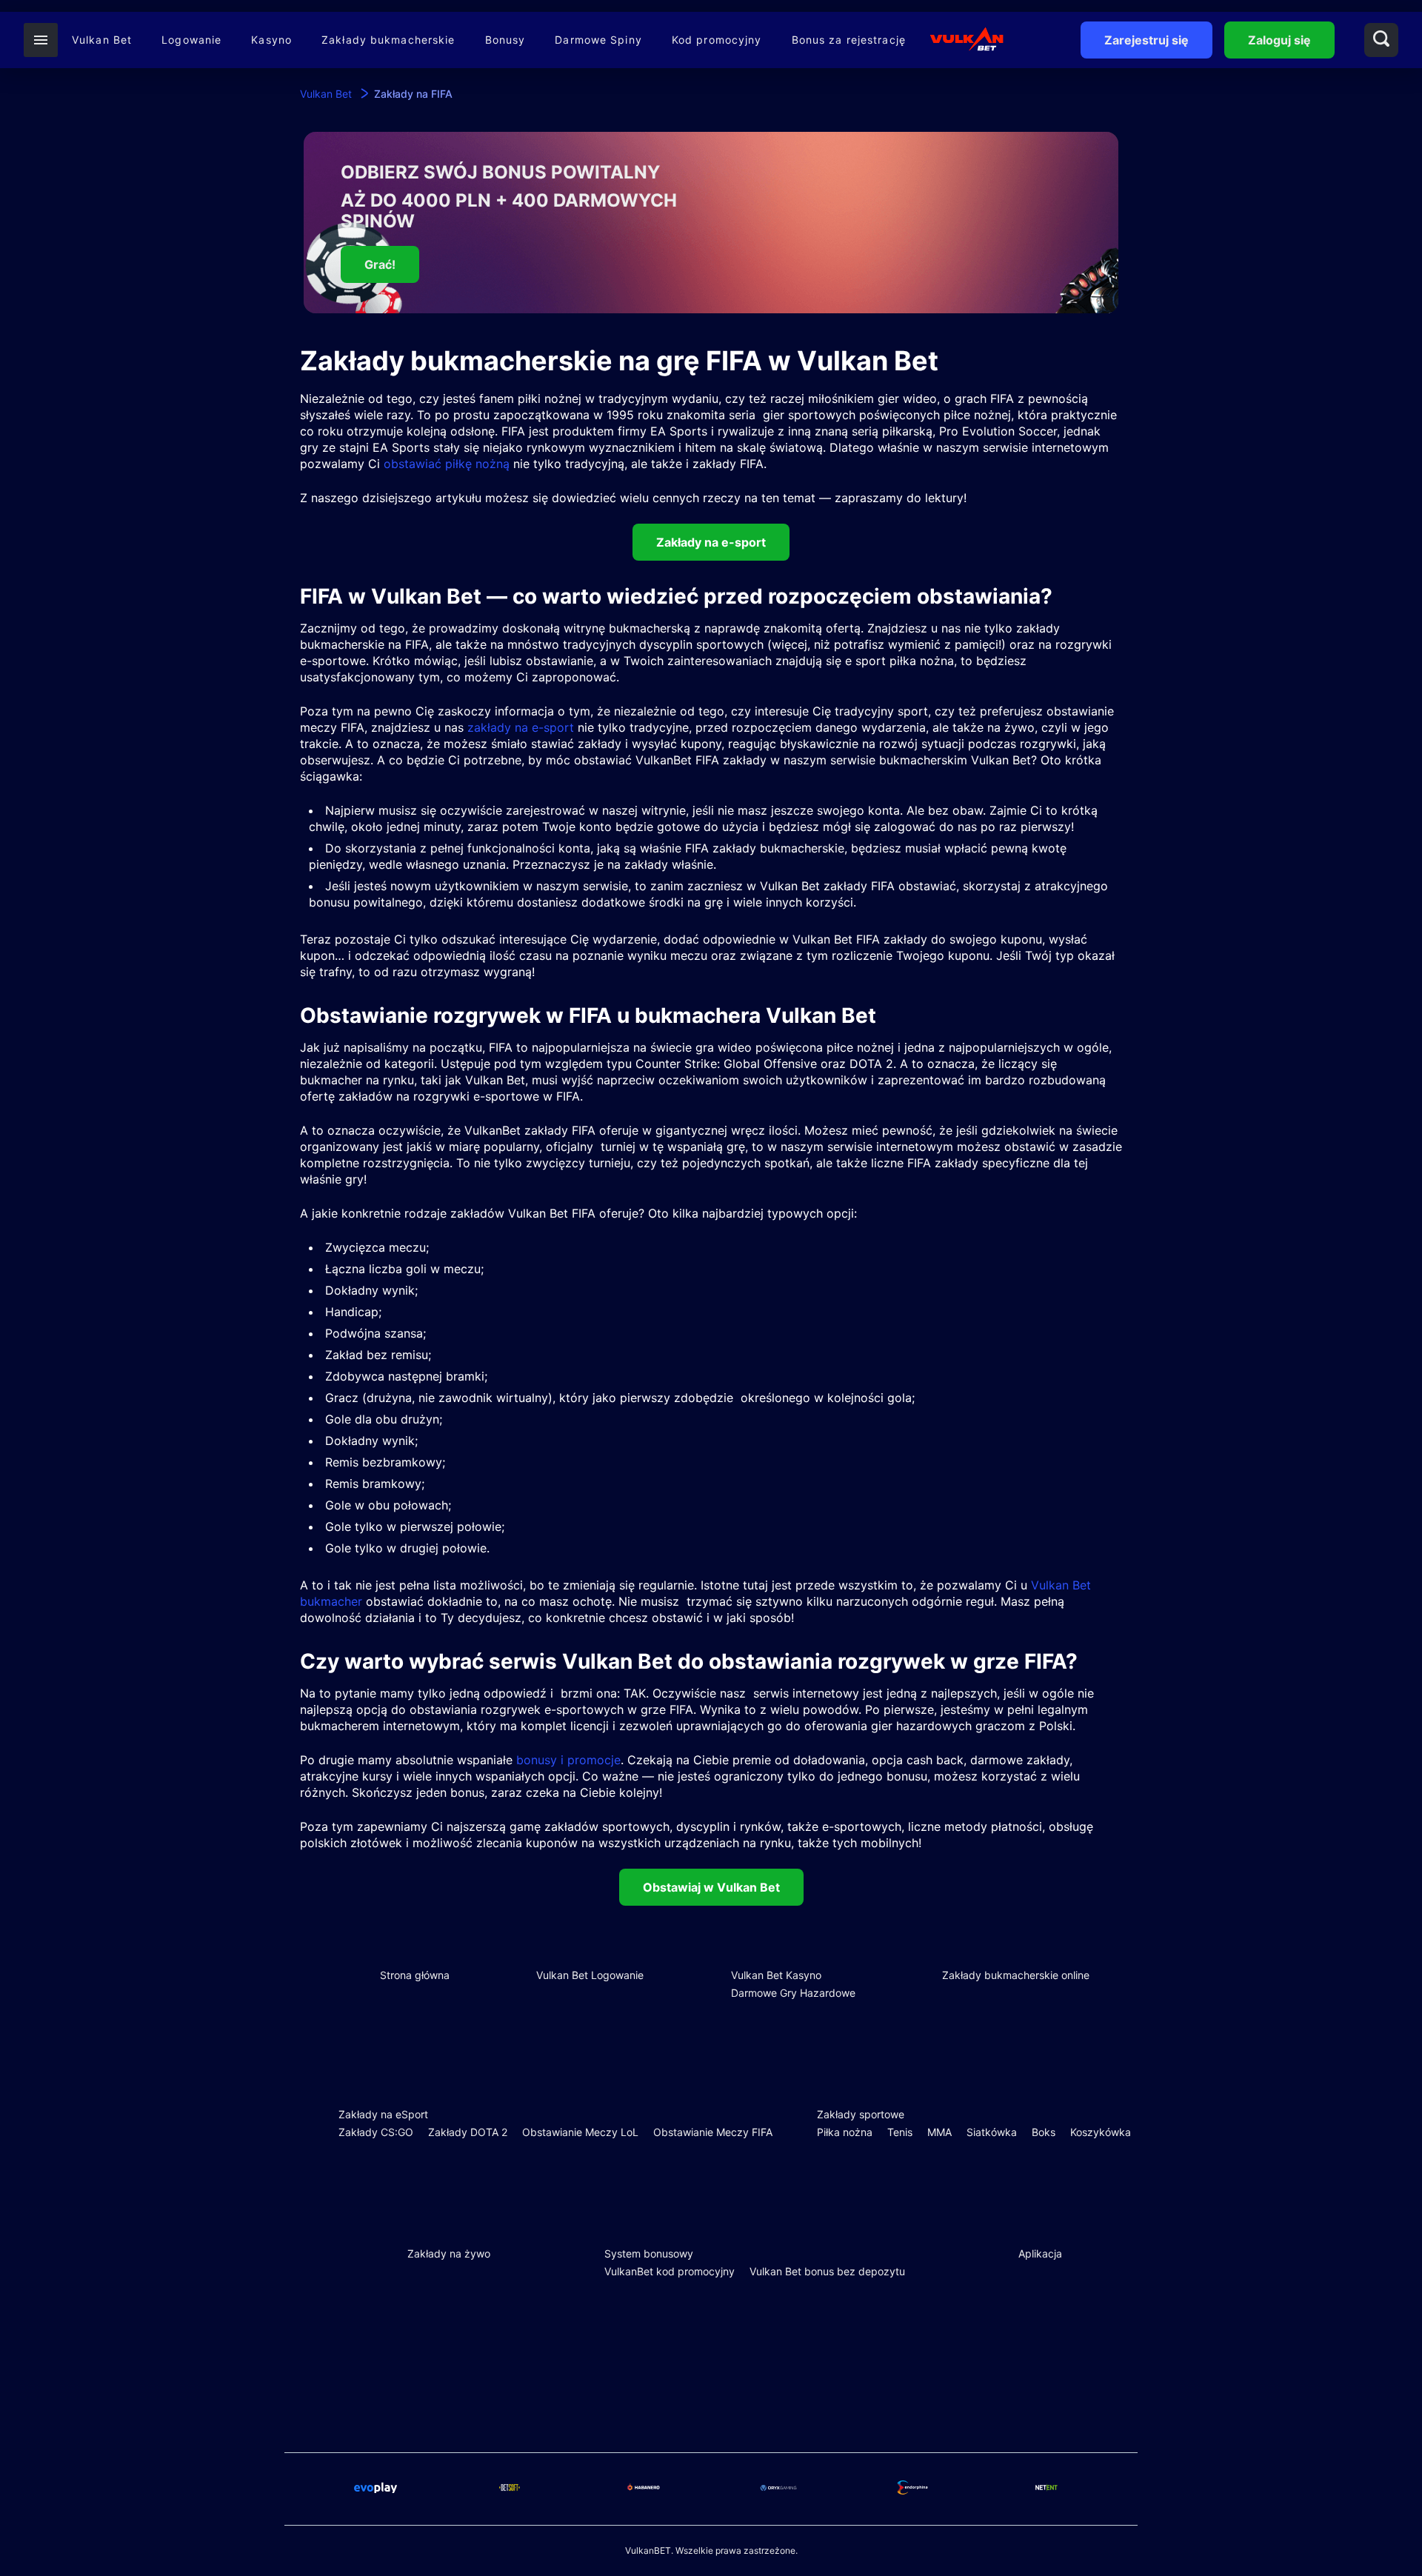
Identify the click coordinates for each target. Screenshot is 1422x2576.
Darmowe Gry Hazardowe (793, 1993)
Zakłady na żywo (449, 2253)
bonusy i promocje (568, 1760)
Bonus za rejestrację (849, 40)
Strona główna (415, 1975)
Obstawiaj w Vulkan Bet (711, 1887)
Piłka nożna (845, 2132)
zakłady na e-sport (521, 727)
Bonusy (505, 40)
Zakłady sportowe (861, 2114)
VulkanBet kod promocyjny (670, 2271)
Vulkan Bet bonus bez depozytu (827, 2271)
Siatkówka (992, 2132)
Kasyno (271, 40)
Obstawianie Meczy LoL (580, 2132)
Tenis (900, 2132)
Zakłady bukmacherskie (388, 40)
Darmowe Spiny (598, 40)
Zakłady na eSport (383, 2114)
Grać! (380, 264)
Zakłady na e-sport (711, 542)
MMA (939, 2132)
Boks (1044, 2132)
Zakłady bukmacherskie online (1016, 1975)
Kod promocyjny (717, 40)
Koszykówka (1101, 2132)
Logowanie (191, 40)
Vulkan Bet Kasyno (776, 1975)
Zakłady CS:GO (376, 2132)
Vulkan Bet (102, 40)
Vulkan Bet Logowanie (590, 1975)
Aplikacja (1040, 2253)
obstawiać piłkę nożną (447, 464)
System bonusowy (649, 2253)
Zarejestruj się (1146, 40)
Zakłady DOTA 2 (468, 2132)
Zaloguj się (1279, 40)
